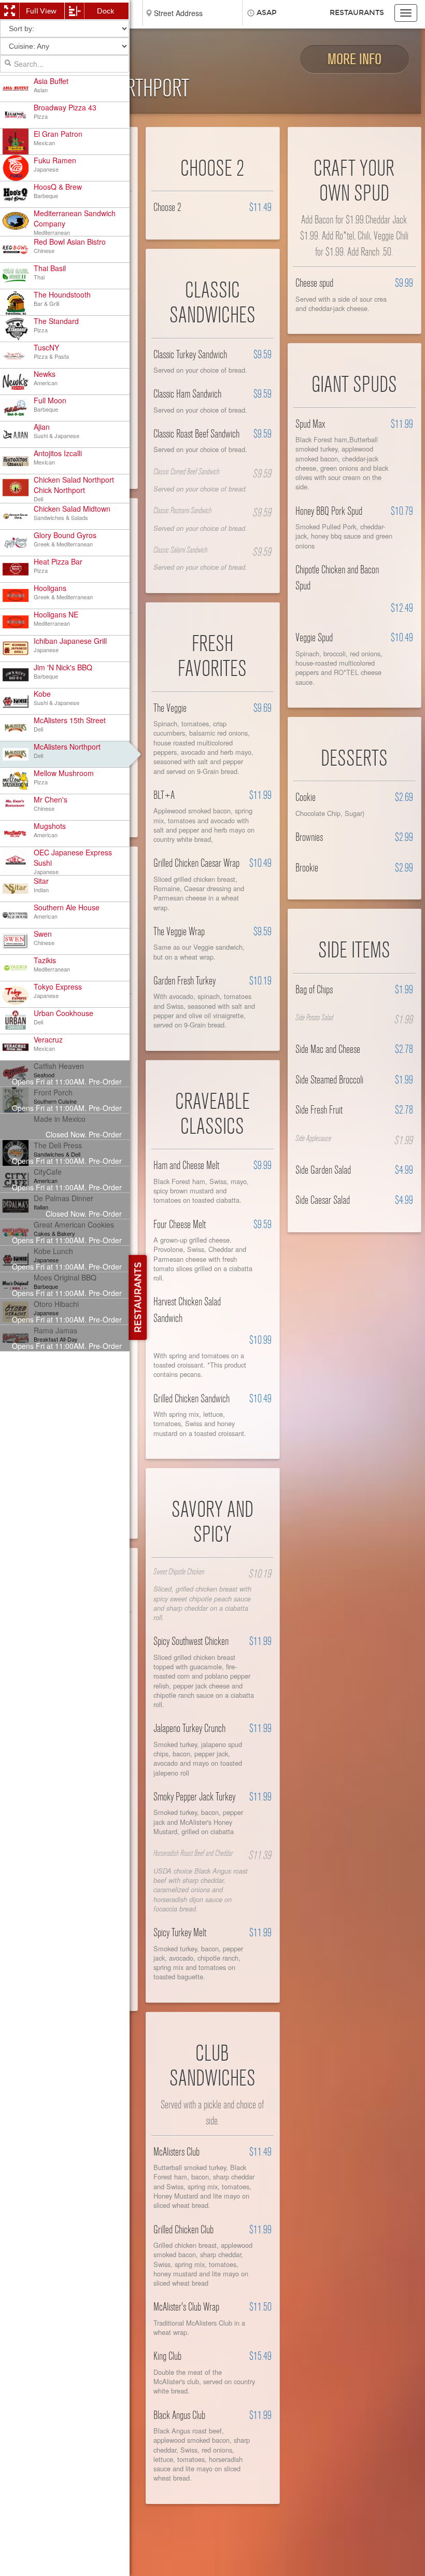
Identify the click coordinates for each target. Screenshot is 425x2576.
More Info (355, 59)
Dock (105, 11)
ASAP (267, 13)
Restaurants (357, 13)
